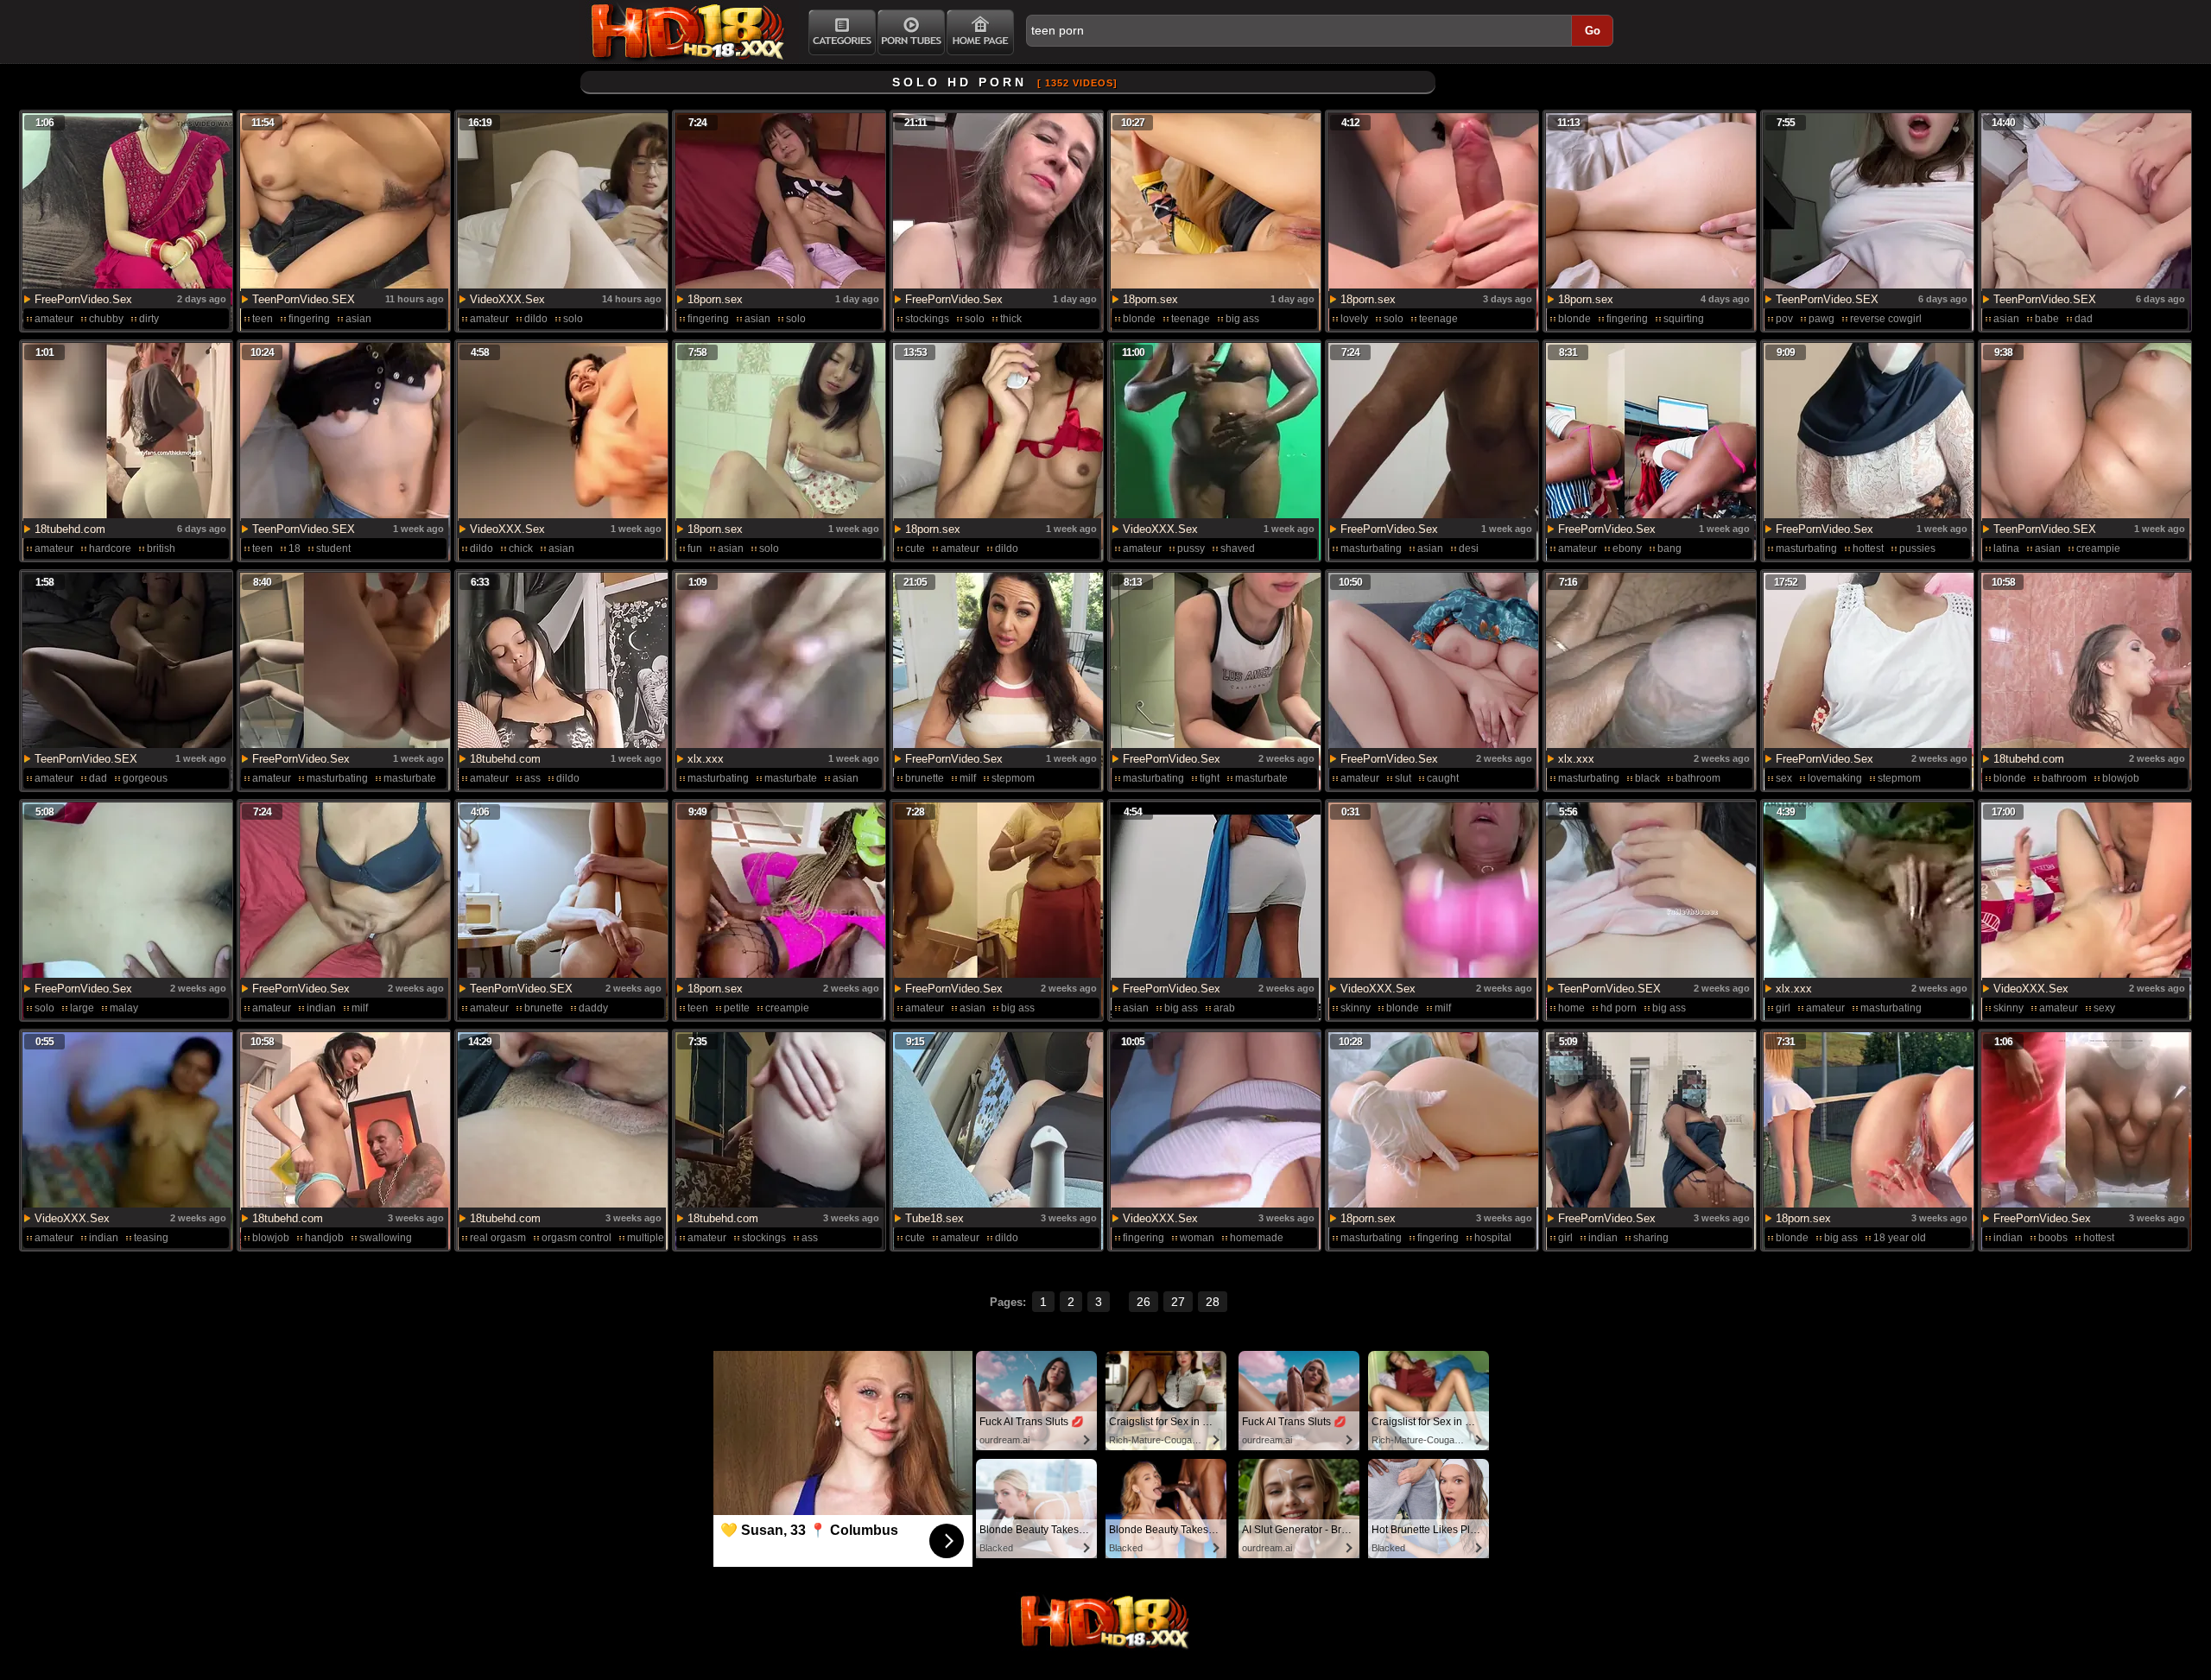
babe (2047, 319)
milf (968, 778)
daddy (593, 1008)
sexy (2104, 1008)
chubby (106, 319)
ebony (1627, 548)
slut (1403, 778)
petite (737, 1008)
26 (1144, 1302)
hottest (1868, 548)
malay (124, 1008)
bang (1669, 548)
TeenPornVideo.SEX (304, 299)
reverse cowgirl (1886, 319)
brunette (925, 778)
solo (573, 319)
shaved (1238, 548)
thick (1011, 319)
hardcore (110, 548)
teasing (151, 1238)
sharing (1651, 1238)
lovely (1354, 319)
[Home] (980, 32)
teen (263, 319)
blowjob (2121, 778)
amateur (54, 319)
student (333, 548)
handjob (324, 1238)
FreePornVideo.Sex (83, 299)
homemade (1257, 1238)
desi (1469, 548)
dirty (149, 319)
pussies (1917, 548)
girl (1783, 1008)
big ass (1242, 319)
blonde (1139, 319)
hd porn (1619, 1008)
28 (1213, 1302)
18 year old (1900, 1238)
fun (695, 548)
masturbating (1371, 548)
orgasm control (577, 1238)
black (1647, 778)
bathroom (1698, 778)
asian (358, 319)
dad (2084, 319)
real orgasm (498, 1238)
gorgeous (145, 778)
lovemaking (1835, 778)
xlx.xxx (706, 759)
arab (1224, 1008)
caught (1443, 778)
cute (915, 548)
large (82, 1008)
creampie (2098, 548)
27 (1178, 1302)
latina (2006, 548)
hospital (1493, 1238)
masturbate (410, 778)
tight (1210, 778)
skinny (1356, 1008)
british (161, 548)
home (1571, 1008)
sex (1784, 778)
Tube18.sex (934, 1218)
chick (521, 548)
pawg (1821, 319)
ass (532, 778)
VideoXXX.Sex (507, 299)
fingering (309, 319)
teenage (1191, 319)
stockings (927, 319)
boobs (2053, 1238)
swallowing (386, 1238)
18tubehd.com (70, 529)
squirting (1684, 319)
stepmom (1013, 778)
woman (1197, 1238)
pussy (1191, 548)
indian (321, 1008)
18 (295, 548)
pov (1784, 319)
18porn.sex (715, 299)
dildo (536, 319)
